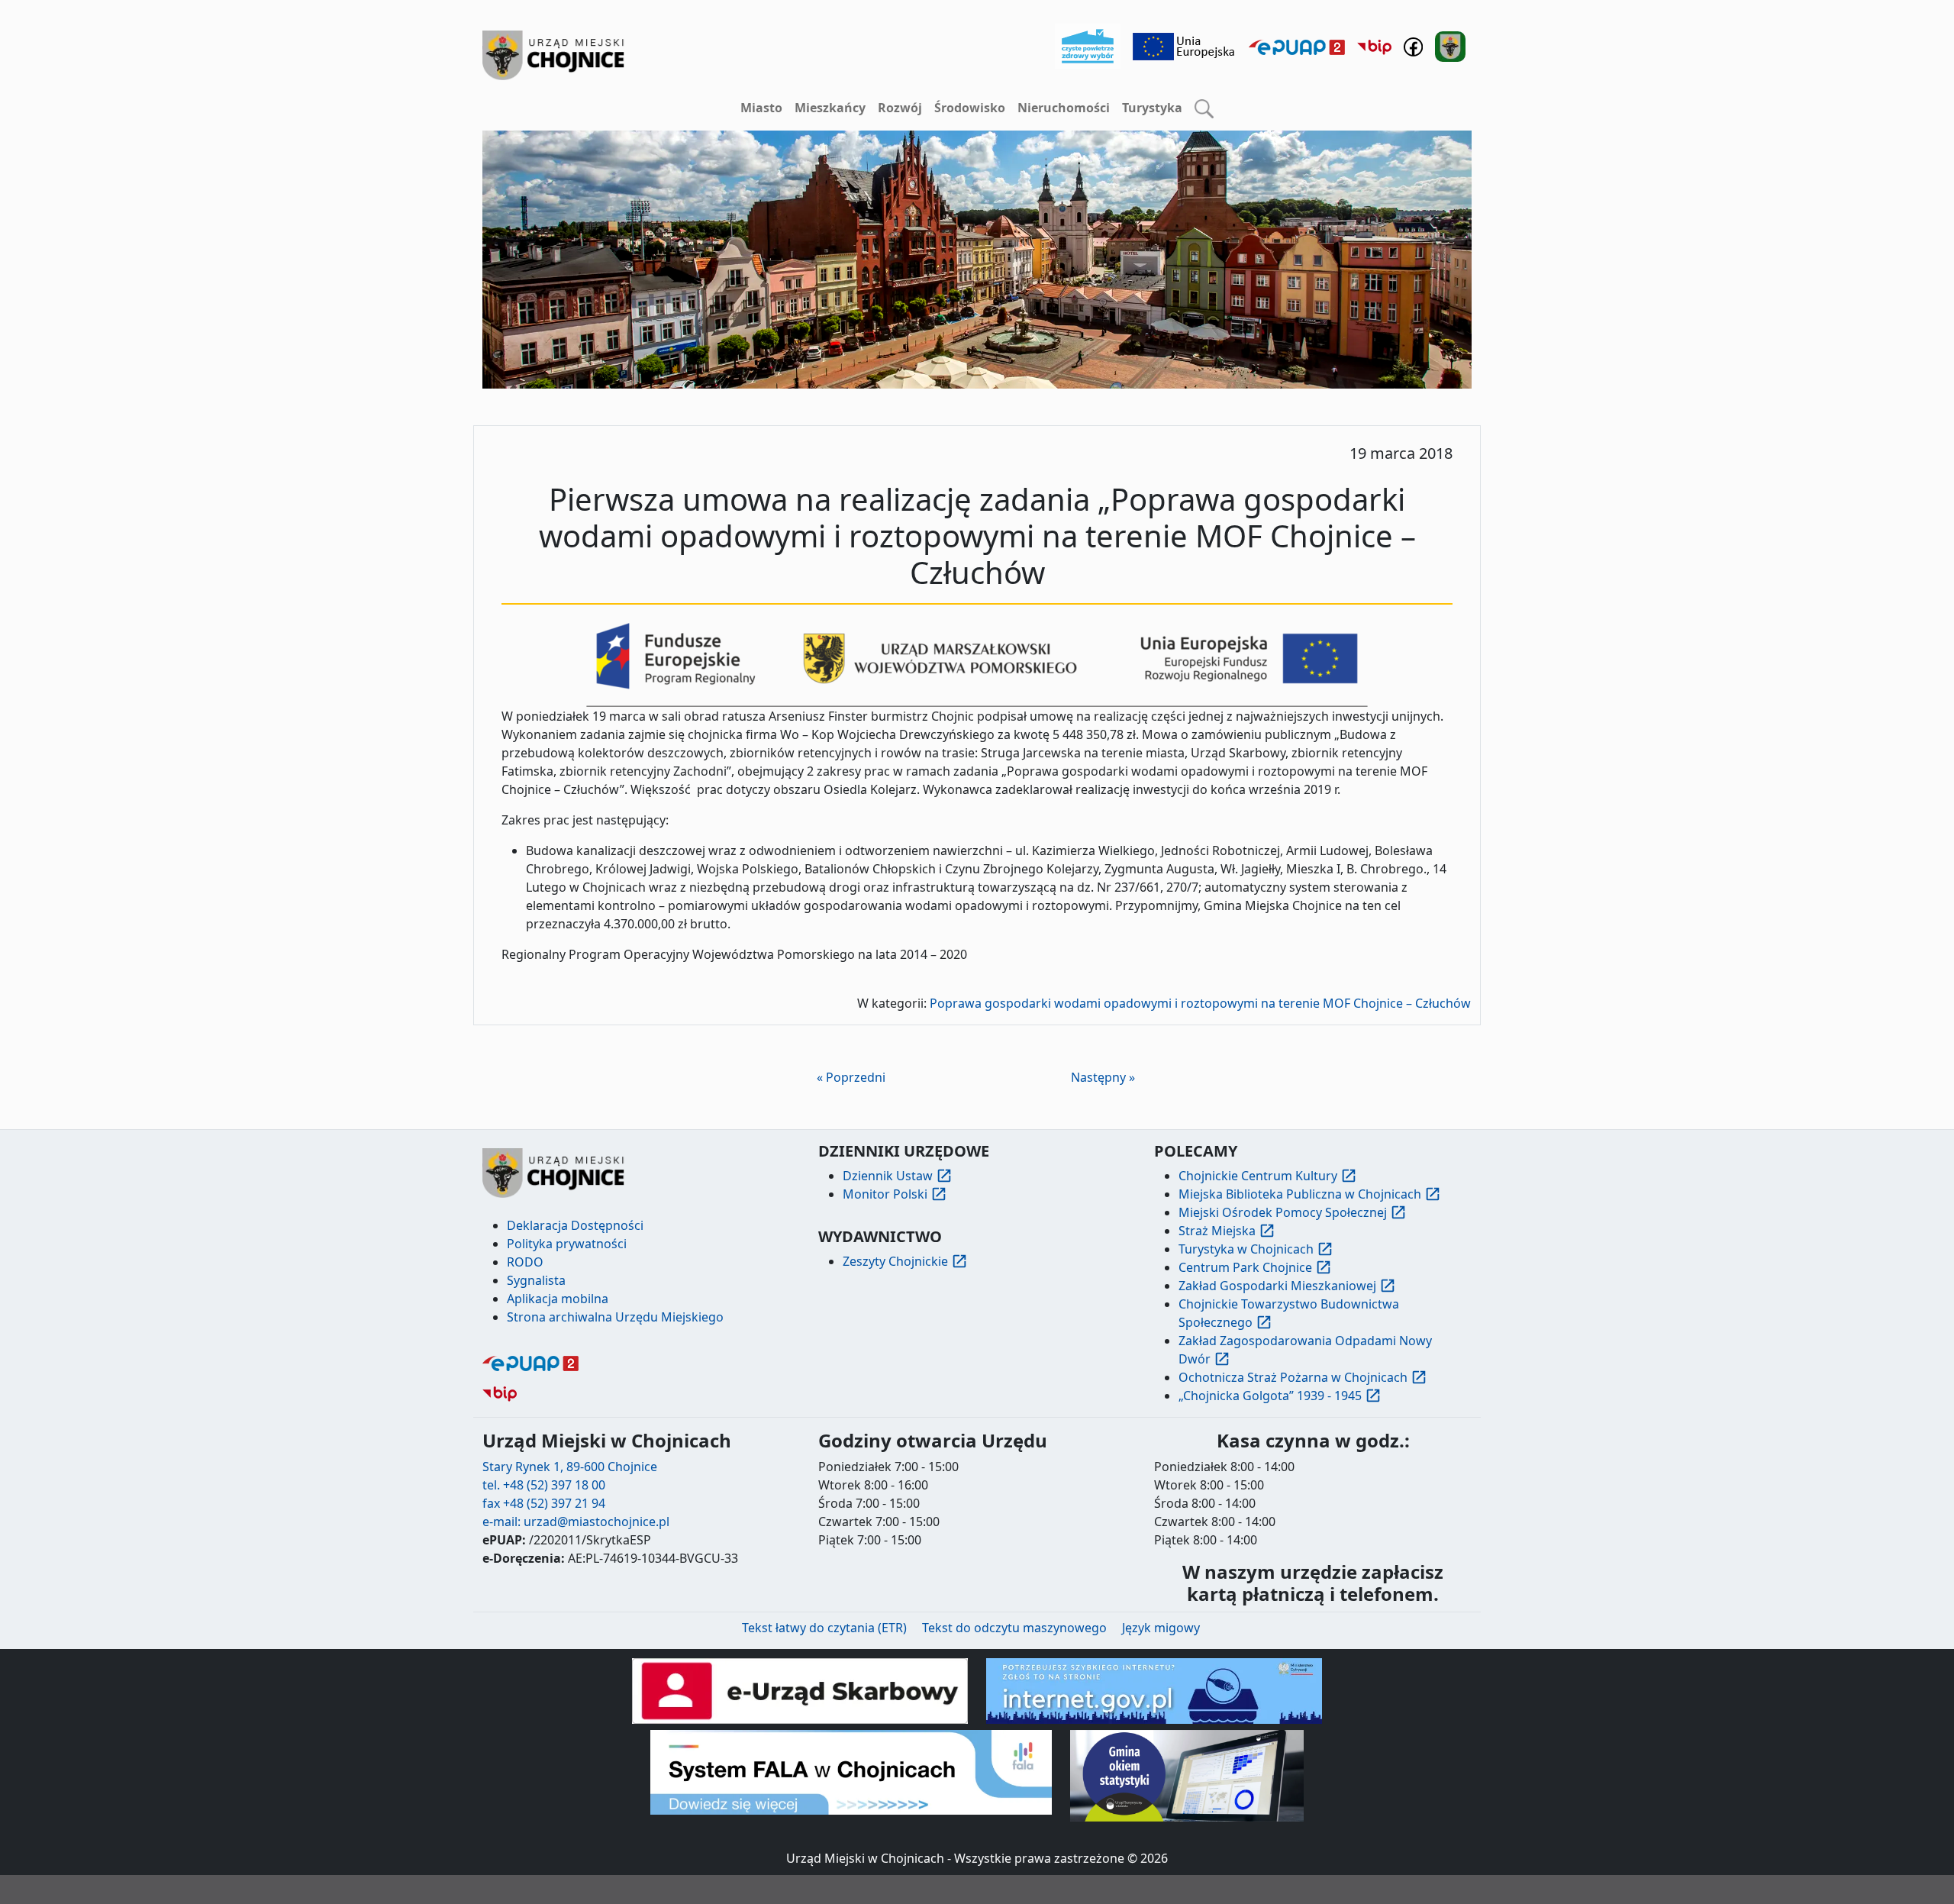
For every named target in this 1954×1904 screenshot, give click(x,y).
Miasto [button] (761, 108)
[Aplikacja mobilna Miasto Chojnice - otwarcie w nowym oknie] (1450, 45)
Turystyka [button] (1152, 108)
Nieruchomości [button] (1064, 108)
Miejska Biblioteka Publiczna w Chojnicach (1300, 1194)
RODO (525, 1262)
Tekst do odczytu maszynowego (1014, 1628)
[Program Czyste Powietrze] (1088, 45)
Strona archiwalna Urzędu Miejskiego (615, 1317)
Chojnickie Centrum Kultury (1258, 1176)
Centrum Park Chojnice (1245, 1267)
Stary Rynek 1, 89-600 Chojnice (570, 1467)
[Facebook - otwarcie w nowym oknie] (1413, 45)
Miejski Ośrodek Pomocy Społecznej (1283, 1212)
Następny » (1103, 1077)
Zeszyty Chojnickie (895, 1261)
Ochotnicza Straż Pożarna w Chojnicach (1293, 1377)
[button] (1204, 108)
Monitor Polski (885, 1194)
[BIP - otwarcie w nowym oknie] (1374, 47)
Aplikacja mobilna (558, 1299)
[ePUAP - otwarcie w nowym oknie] (1297, 47)
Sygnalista (536, 1280)
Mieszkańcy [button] (830, 108)
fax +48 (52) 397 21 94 (544, 1503)
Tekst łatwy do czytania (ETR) (824, 1628)
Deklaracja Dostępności (575, 1225)
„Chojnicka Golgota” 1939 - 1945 (1270, 1396)
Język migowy (1161, 1628)
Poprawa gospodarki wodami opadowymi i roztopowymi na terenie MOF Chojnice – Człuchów (1200, 1003)
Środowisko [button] (970, 108)
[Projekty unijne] (1185, 45)
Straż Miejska (1217, 1231)
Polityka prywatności (567, 1244)
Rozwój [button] (900, 108)
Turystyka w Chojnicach (1246, 1249)
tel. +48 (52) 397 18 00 (544, 1485)
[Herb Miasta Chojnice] (554, 55)
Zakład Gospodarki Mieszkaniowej (1277, 1286)
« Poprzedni (851, 1077)
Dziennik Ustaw (888, 1176)
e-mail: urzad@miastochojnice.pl (576, 1522)
